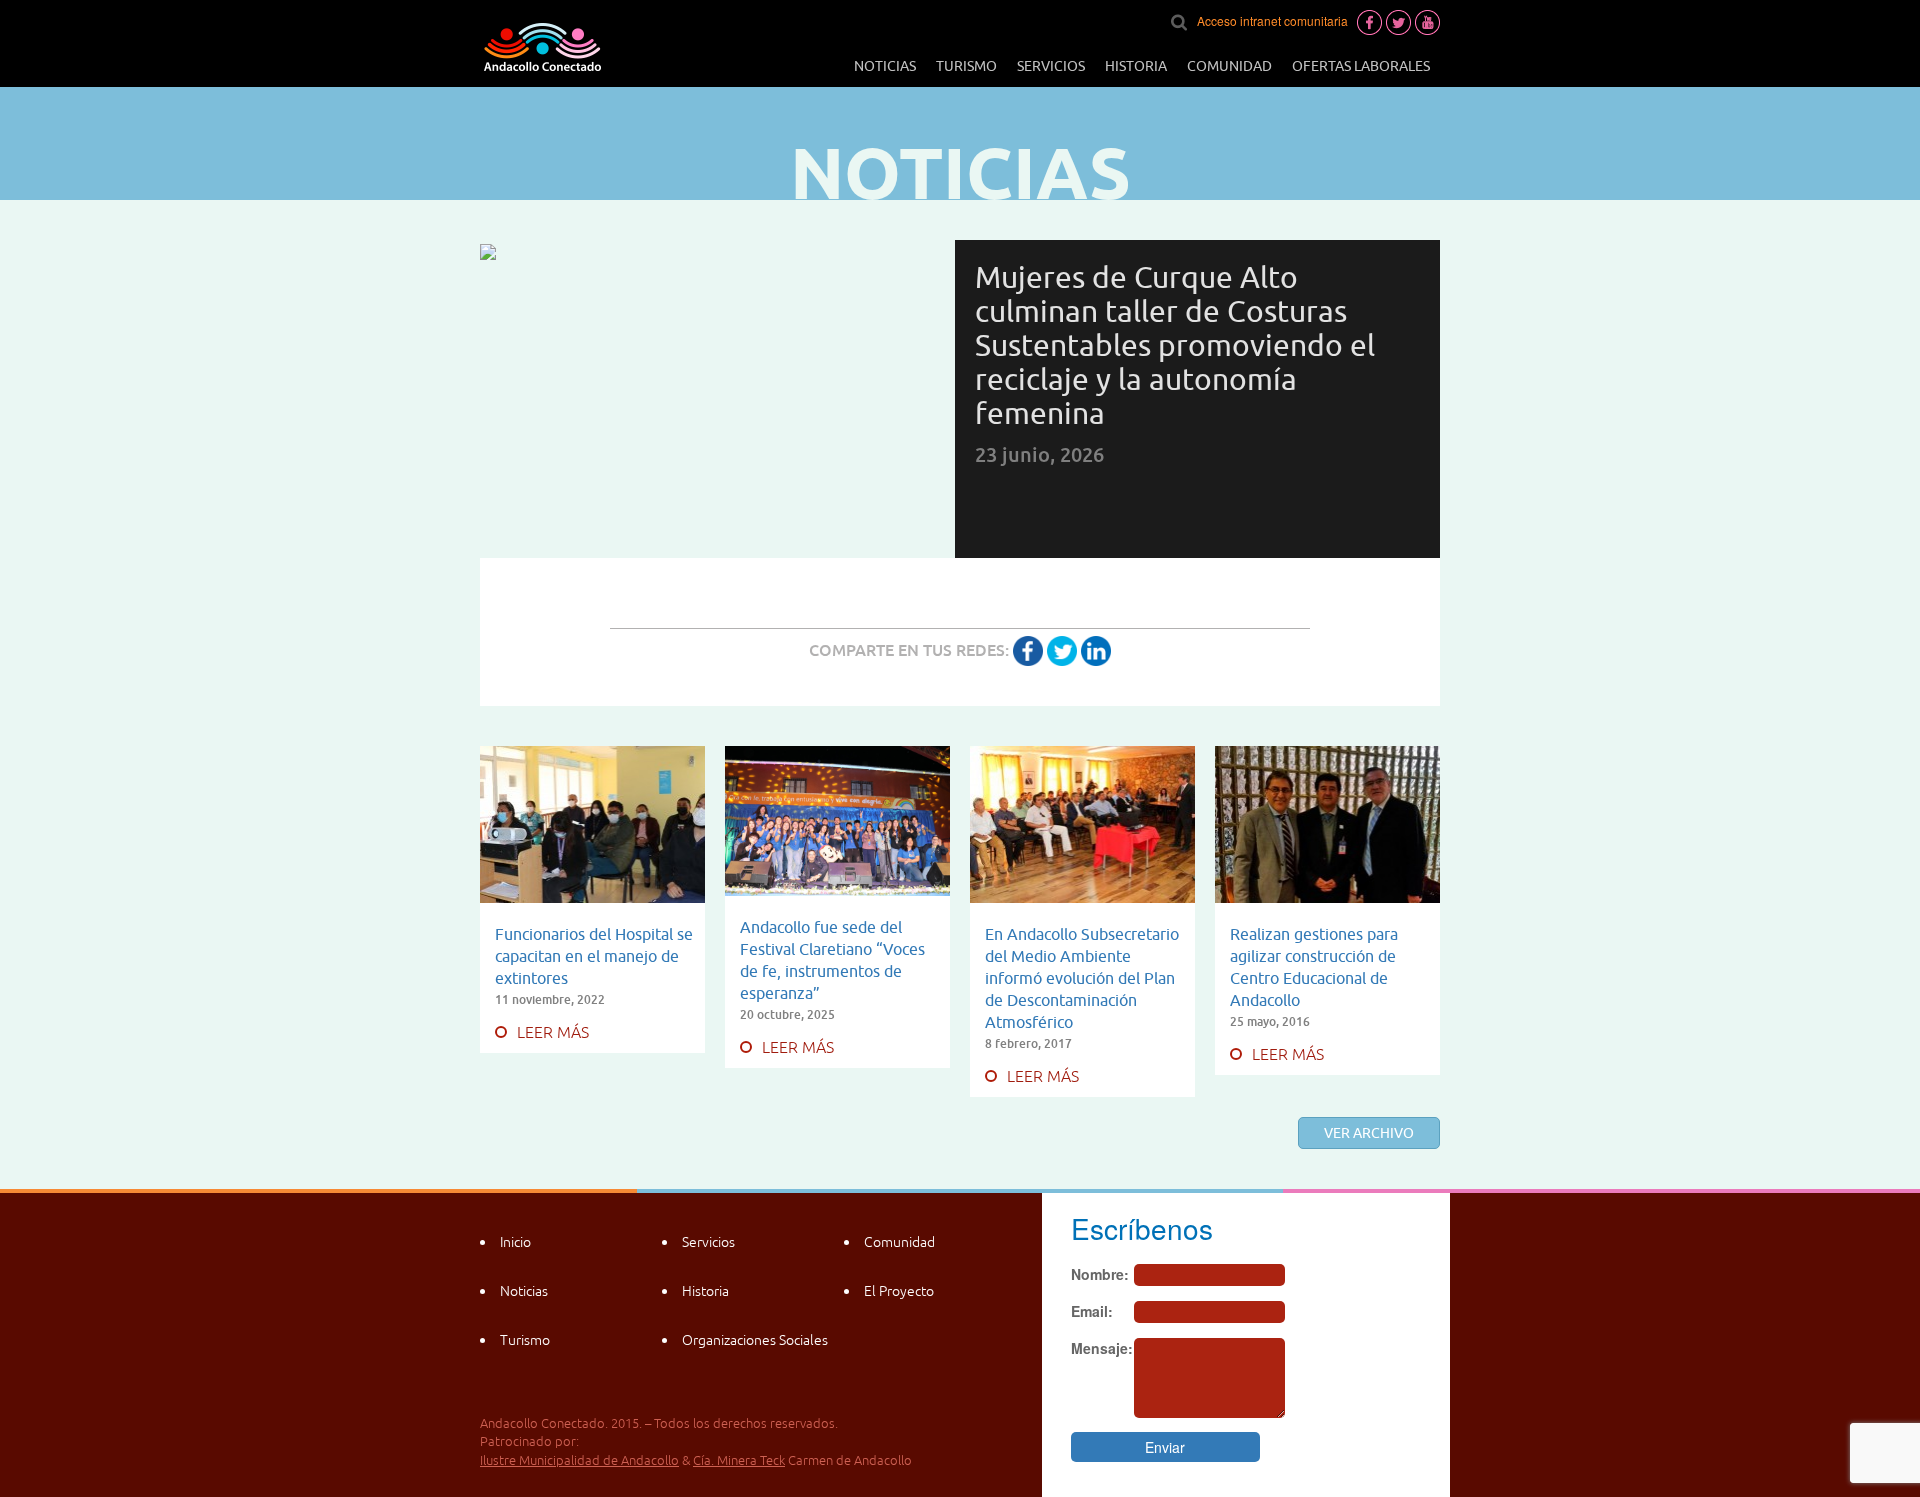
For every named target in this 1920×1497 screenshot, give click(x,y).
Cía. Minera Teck (739, 1460)
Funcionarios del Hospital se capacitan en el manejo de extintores (594, 956)
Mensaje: (1102, 1348)
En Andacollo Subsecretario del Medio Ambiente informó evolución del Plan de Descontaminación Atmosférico (1082, 978)
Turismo (966, 66)
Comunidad (1229, 66)
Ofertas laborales (1361, 66)
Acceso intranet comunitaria (1272, 20)
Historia (1136, 66)
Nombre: (1100, 1274)
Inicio (515, 1242)
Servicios (1051, 66)
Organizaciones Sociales (755, 1340)
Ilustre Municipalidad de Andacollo (579, 1460)
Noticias (885, 66)
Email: (1092, 1311)
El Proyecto (899, 1291)
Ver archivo (1369, 1133)
